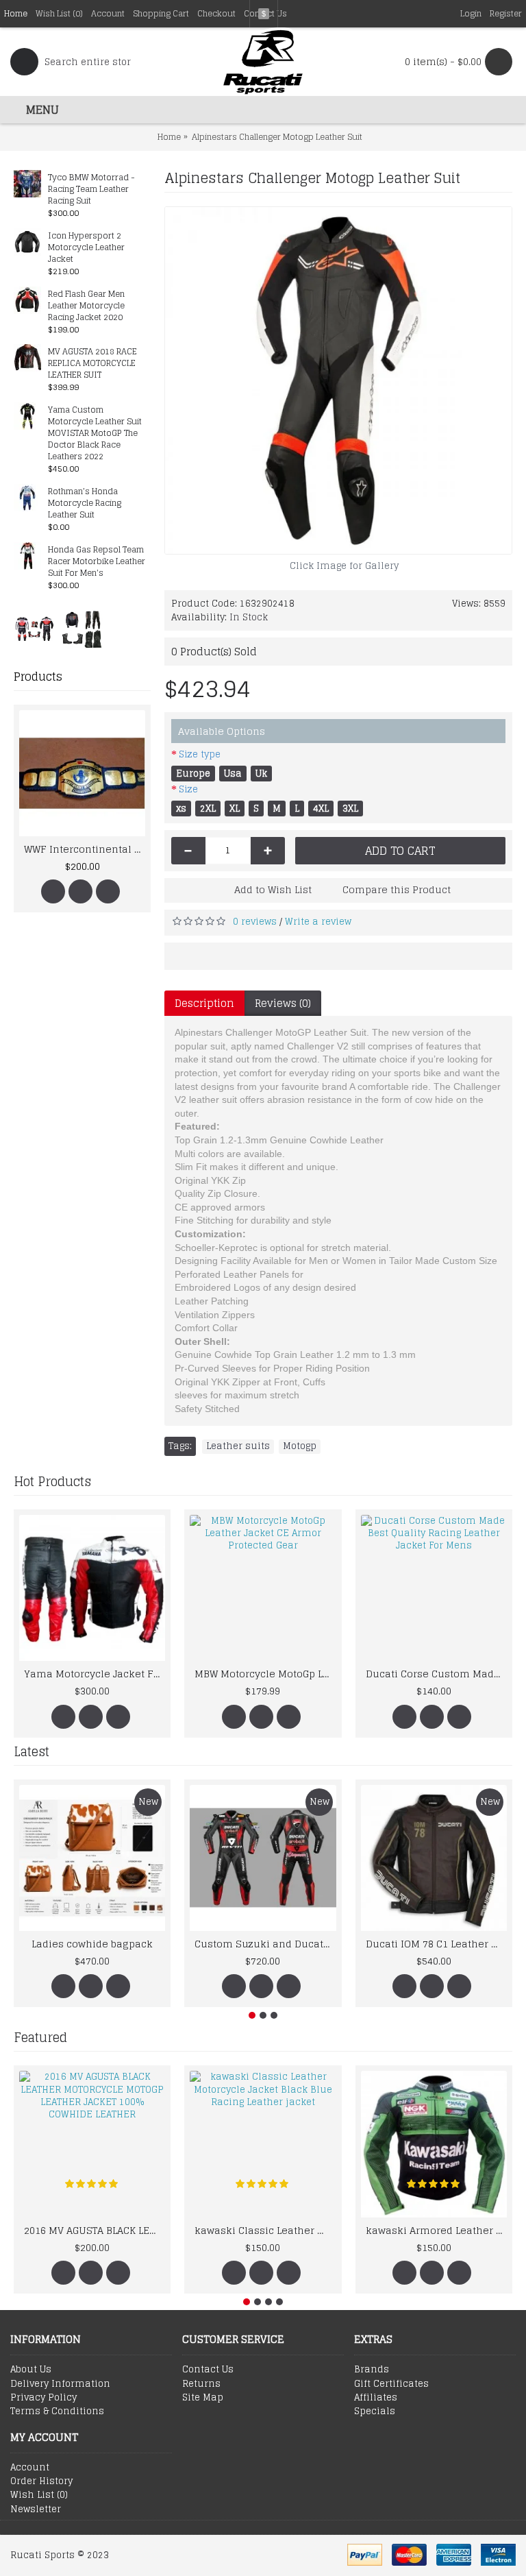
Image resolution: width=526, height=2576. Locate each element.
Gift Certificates (391, 2384)
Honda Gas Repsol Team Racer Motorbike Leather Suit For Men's (97, 562)
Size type (200, 754)
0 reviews (255, 922)
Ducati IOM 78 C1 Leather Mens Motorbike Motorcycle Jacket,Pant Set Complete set (436, 1944)
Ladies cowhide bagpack (92, 1944)
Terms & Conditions (57, 2411)
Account (30, 2468)
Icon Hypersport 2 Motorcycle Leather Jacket (86, 248)
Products (38, 677)
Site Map (203, 2398)
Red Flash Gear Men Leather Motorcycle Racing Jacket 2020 (86, 306)
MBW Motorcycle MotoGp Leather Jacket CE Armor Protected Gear (265, 1674)
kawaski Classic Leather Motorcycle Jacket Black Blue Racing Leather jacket (265, 2230)
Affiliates (376, 2398)
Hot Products (52, 1481)
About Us (31, 2370)
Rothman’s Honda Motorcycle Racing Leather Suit (85, 503)
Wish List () (39, 2495)
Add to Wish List (273, 889)
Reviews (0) (283, 1003)
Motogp (300, 1446)
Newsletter (36, 2510)
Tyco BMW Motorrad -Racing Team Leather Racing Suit (91, 190)
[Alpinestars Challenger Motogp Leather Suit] (338, 380)
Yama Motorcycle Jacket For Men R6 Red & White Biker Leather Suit (95, 1674)
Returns (201, 2384)
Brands (372, 2370)
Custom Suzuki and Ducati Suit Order (265, 1944)
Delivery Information (60, 2384)
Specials (375, 2411)
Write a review (318, 922)
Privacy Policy (43, 2398)
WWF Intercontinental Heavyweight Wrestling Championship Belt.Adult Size (85, 849)
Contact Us (208, 2370)
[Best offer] (34, 629)
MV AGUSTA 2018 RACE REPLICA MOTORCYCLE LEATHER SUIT (92, 364)
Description (204, 1003)
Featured (40, 2037)
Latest (32, 1751)
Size (188, 789)
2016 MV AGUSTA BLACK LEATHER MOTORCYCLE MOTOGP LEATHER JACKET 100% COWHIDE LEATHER (95, 2230)
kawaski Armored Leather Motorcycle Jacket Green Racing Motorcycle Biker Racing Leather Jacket (436, 2230)
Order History (41, 2481)
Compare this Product (397, 889)
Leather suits (238, 1446)
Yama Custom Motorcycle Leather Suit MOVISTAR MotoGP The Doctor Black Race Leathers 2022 (95, 434)
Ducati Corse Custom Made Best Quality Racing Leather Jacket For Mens (436, 1674)
